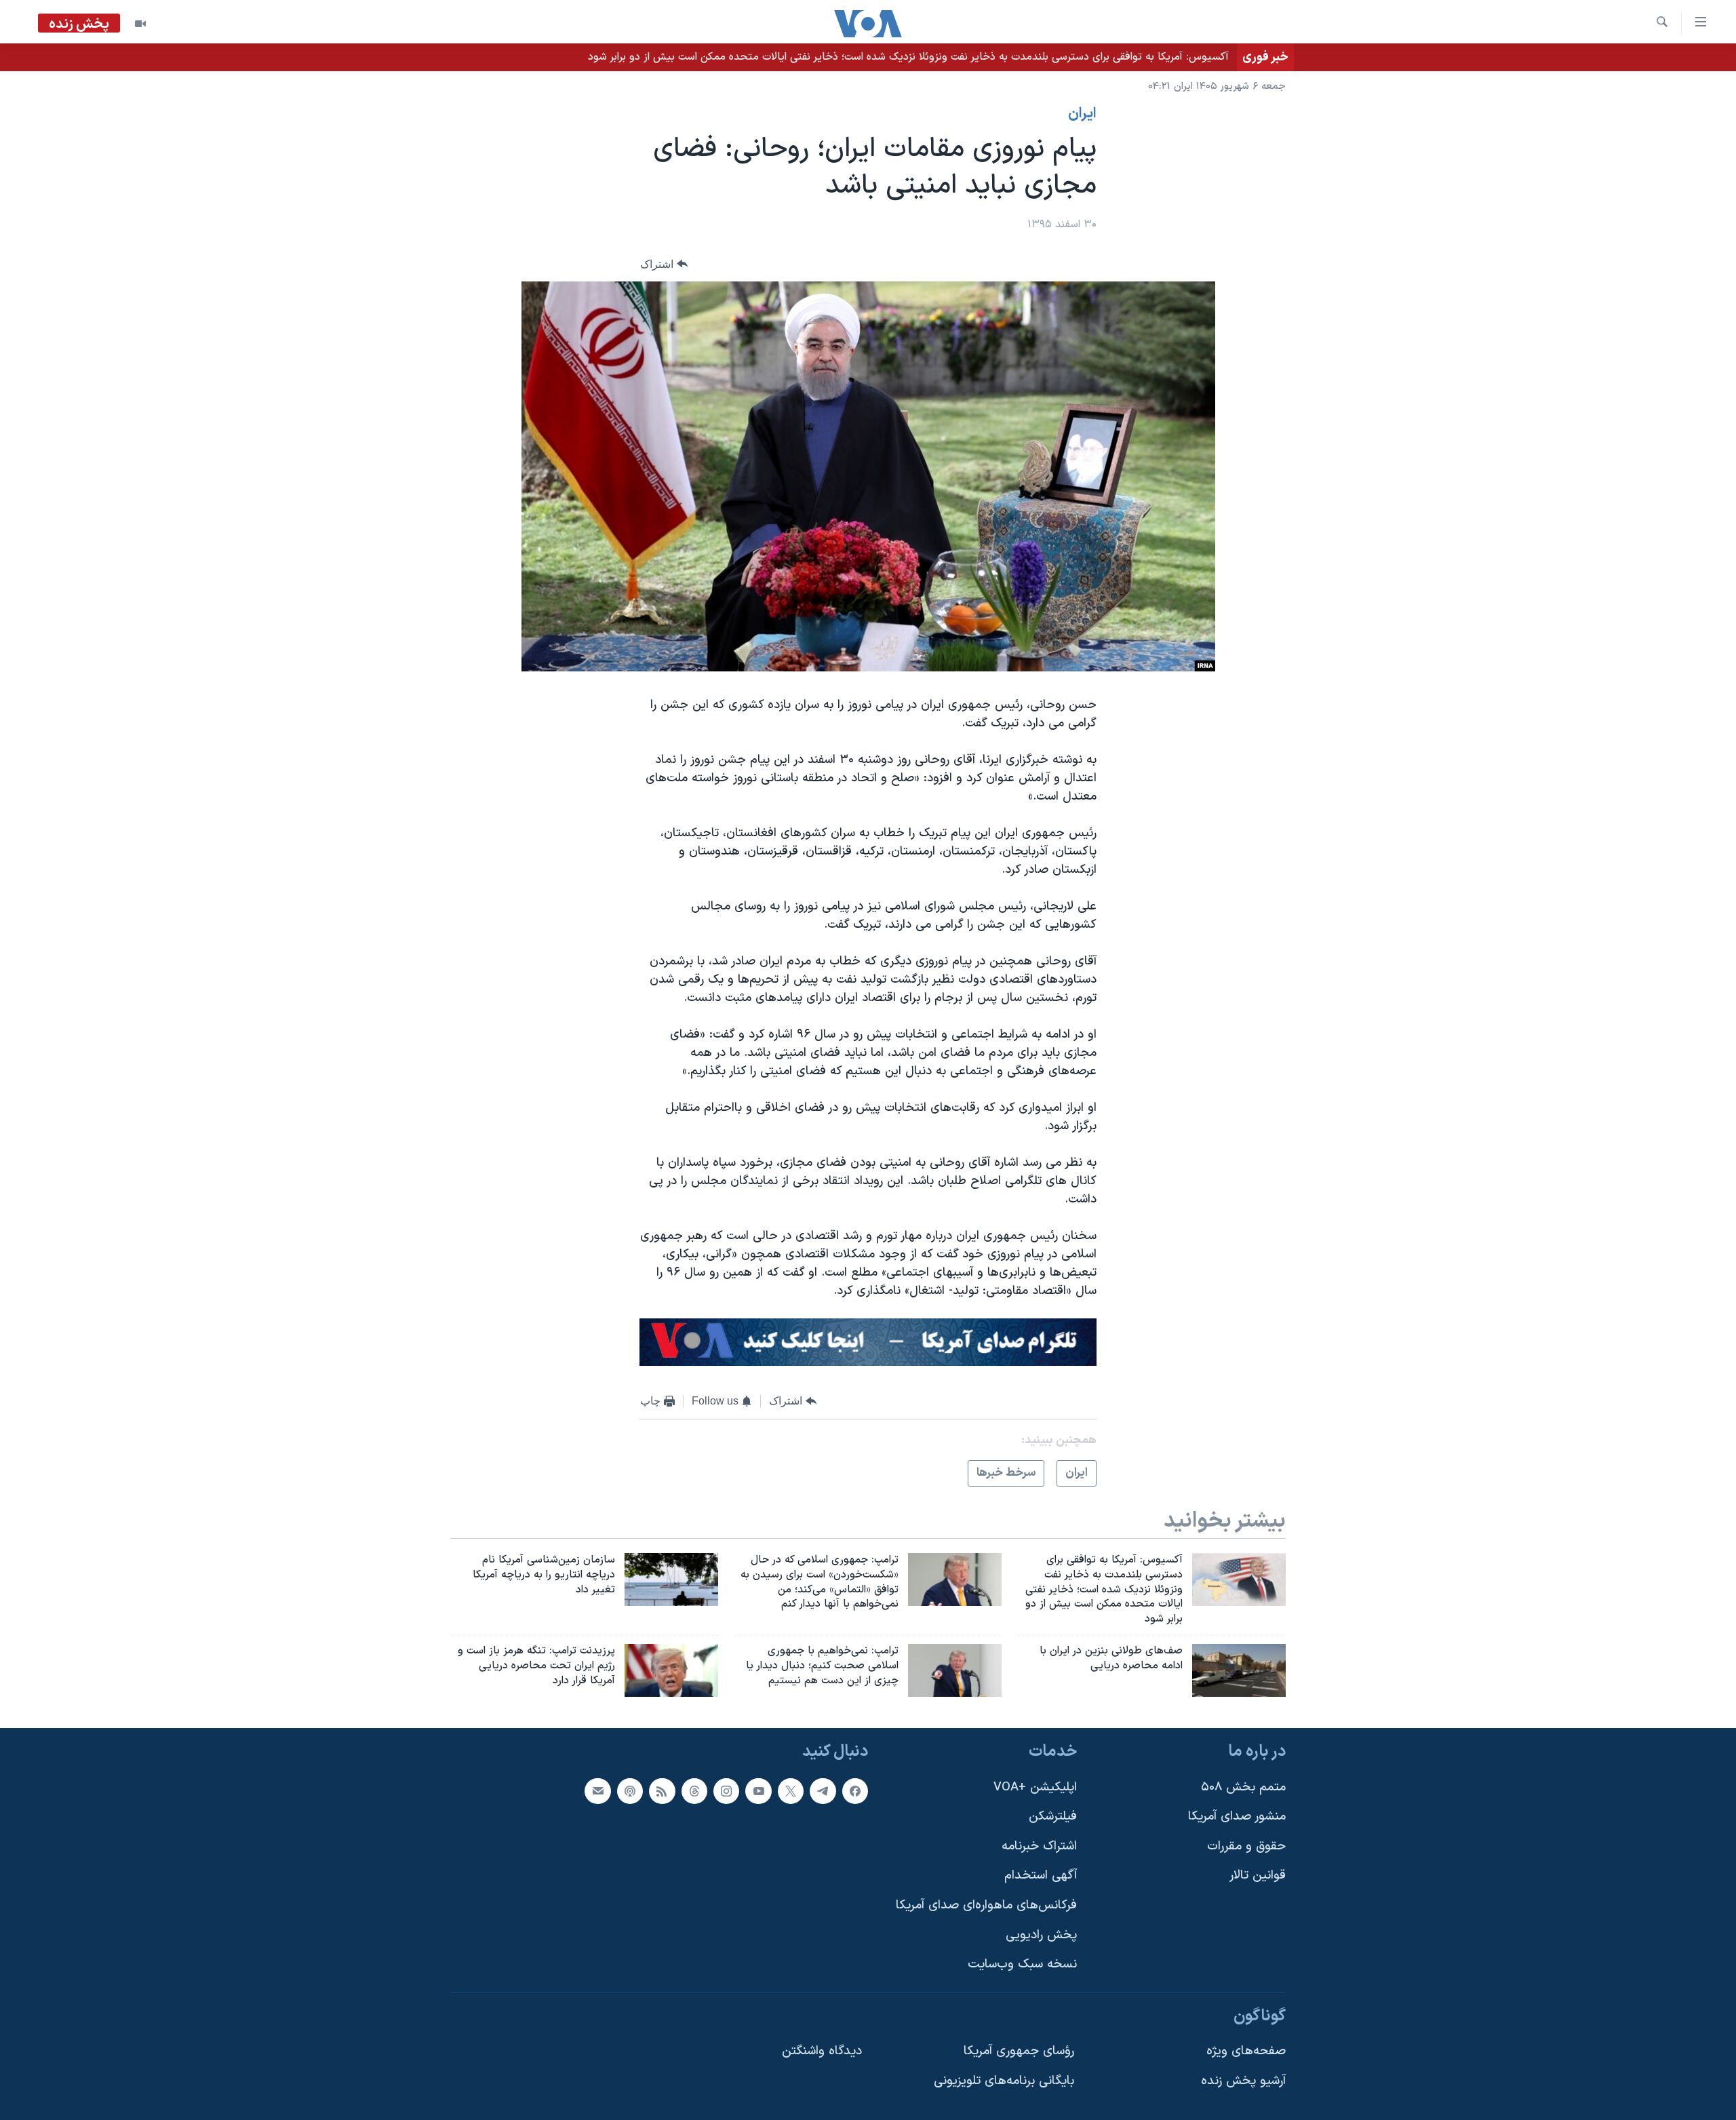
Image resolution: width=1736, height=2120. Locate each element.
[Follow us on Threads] (694, 1790)
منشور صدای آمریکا (1237, 1817)
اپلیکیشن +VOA (1035, 1787)
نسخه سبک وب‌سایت (1022, 1964)
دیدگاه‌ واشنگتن (822, 2051)
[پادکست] (630, 1790)
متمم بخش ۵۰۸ (1243, 1787)
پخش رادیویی (1041, 1935)
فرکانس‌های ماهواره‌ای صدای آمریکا (986, 1905)
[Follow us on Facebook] (855, 1790)
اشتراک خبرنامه (1039, 1846)
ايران (1082, 114)
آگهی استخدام (1041, 1876)
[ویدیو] (140, 24)
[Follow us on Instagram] (726, 1790)
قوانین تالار (1258, 1876)
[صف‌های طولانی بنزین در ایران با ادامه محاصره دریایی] (1239, 1670)
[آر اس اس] (662, 1790)
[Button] (664, 264)
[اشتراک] (597, 1790)
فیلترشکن (1053, 1817)
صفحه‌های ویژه (1246, 2051)
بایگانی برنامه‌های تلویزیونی (1004, 2081)
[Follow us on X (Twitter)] (791, 1790)
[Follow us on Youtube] (758, 1790)
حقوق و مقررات (1246, 1846)
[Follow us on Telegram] (823, 1790)
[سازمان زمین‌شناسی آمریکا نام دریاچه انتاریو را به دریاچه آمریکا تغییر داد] (671, 1579)
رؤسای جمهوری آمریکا (1019, 2051)
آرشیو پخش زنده (1243, 2081)
